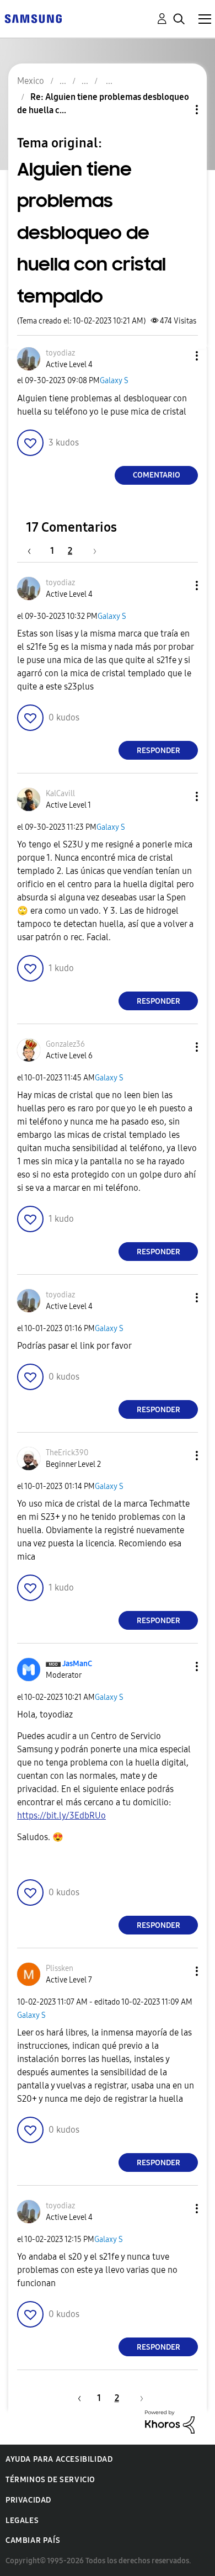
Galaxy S (114, 381)
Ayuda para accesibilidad (59, 2459)
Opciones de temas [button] (178, 110)
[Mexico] (33, 18)
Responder (158, 751)
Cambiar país (33, 2540)
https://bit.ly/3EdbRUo (61, 1816)
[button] (179, 356)
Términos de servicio (50, 2480)
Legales (22, 2521)
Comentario (157, 475)
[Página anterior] (35, 551)
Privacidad (28, 2500)
